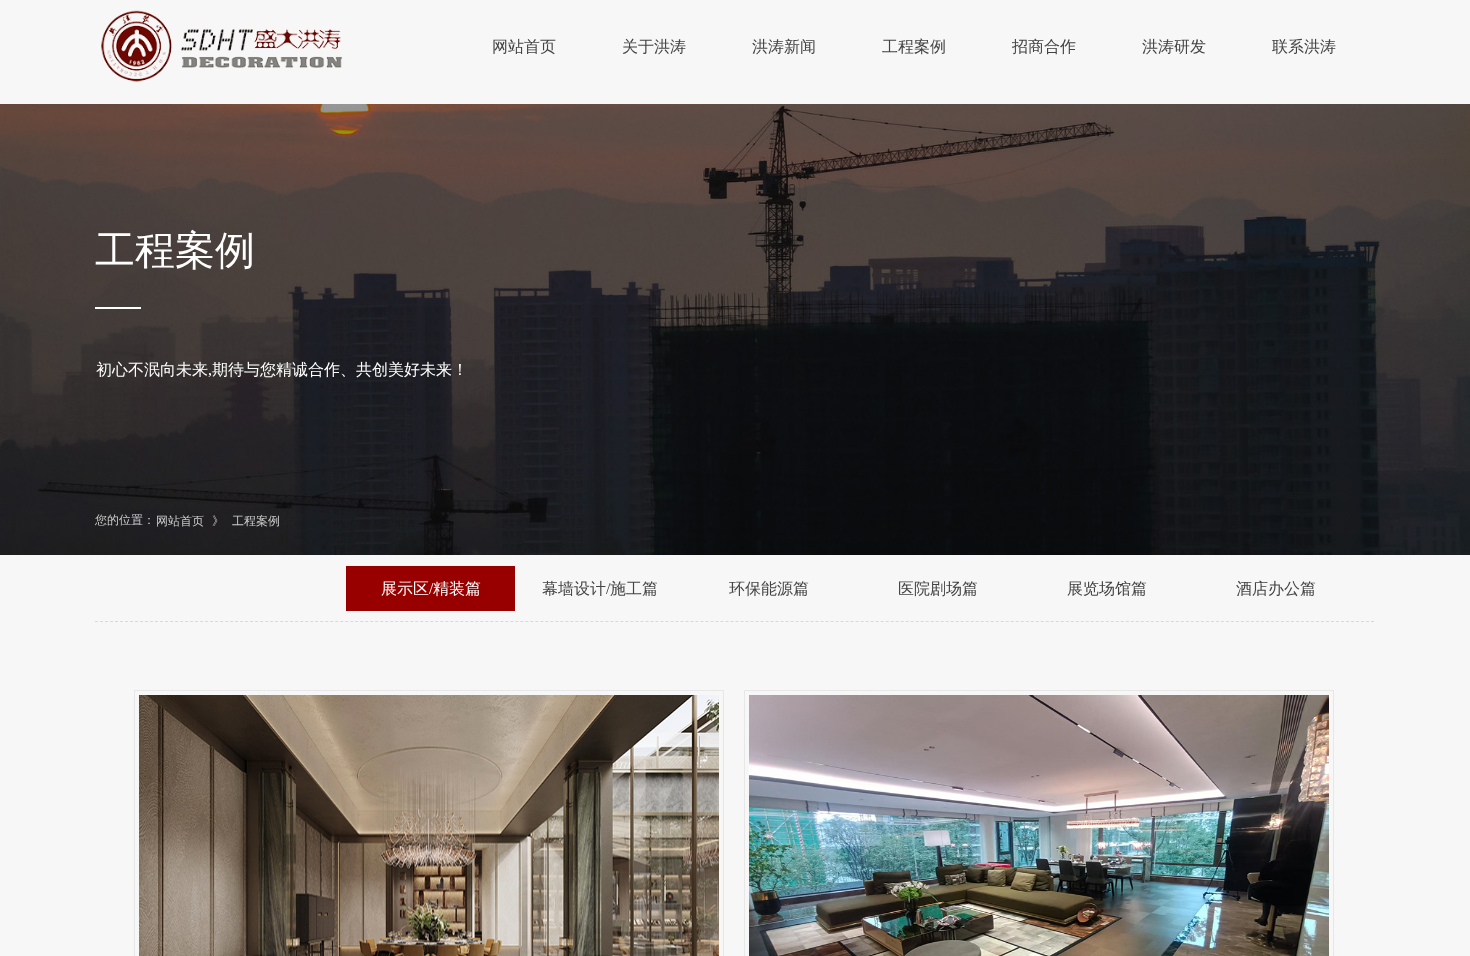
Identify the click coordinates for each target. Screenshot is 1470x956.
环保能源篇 (769, 588)
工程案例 (914, 46)
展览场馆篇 (1107, 588)
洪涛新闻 (784, 46)
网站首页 (524, 46)
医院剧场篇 (938, 588)
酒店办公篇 (1276, 588)
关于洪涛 (654, 46)
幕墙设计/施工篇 (600, 588)
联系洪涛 (1304, 46)
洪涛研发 (1174, 46)
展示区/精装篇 (431, 588)
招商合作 (1044, 46)
